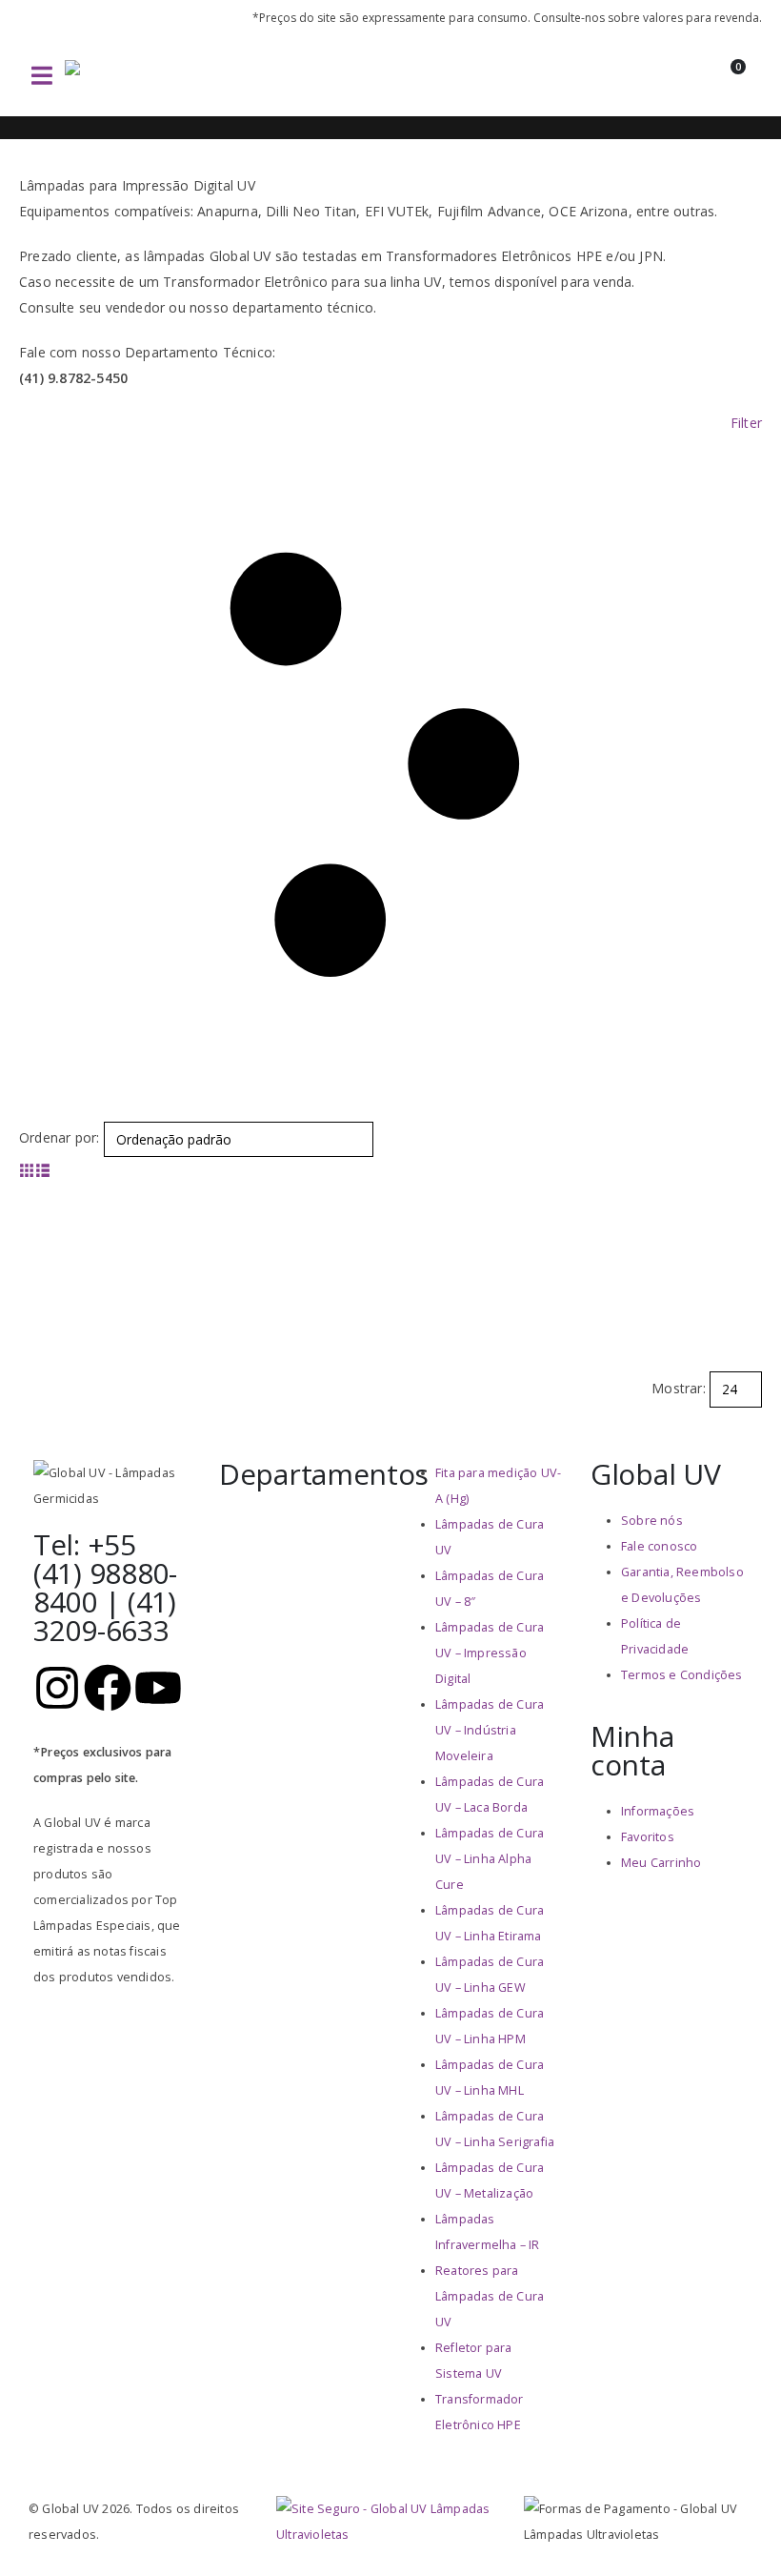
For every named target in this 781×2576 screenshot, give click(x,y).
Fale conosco (659, 1546)
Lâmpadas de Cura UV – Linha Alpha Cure (490, 1859)
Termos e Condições (682, 1675)
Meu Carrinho (661, 1863)
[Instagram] (57, 1688)
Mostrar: (679, 1388)
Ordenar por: (59, 1137)
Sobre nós (652, 1521)
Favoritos (648, 1837)
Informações (658, 1811)
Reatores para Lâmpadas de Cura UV (490, 2296)
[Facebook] (108, 1688)
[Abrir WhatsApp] (733, 2528)
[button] (42, 76)
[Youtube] (158, 1688)
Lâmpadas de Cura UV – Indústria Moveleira (490, 1730)
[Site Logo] (131, 76)
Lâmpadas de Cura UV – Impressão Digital (490, 1653)
